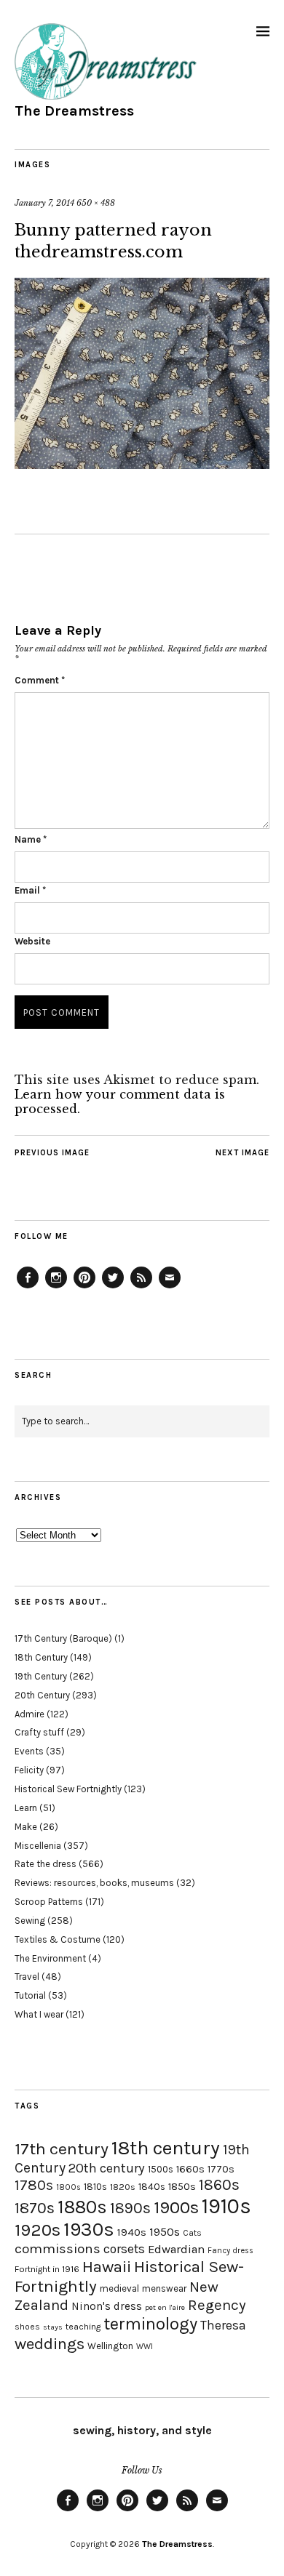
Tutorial (30, 1995)
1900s (176, 2207)
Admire (29, 1714)
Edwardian (176, 2249)
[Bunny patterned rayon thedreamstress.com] (142, 465)
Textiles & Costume (58, 1939)
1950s (165, 2232)
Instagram (56, 1288)
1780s (34, 2185)
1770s (221, 2169)
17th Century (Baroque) (63, 1638)
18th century (166, 2148)
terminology (150, 2324)
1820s (123, 2187)
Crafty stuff (39, 1732)
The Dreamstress (74, 111)
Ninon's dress (107, 2306)
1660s (190, 2169)
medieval (119, 2288)
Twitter (113, 1288)
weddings (50, 2344)
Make (26, 1827)
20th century (107, 2168)
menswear (164, 2288)
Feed (141, 1288)
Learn (26, 1808)
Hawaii (107, 2267)
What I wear (39, 2014)
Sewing (30, 1921)
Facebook (28, 1288)
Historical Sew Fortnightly (68, 1789)
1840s (152, 2186)
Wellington (110, 2346)
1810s (95, 2187)
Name (31, 839)
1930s (89, 2230)
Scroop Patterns (49, 1902)
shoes (27, 2327)
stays (53, 2327)
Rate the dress (46, 1864)
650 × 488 (96, 203)
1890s (130, 2208)
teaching (83, 2327)
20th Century (42, 1695)
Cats (192, 2233)
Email (30, 890)
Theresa (223, 2325)
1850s (182, 2187)
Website (32, 941)
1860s (219, 2185)
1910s (226, 2206)
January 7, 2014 (44, 203)
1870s (35, 2208)
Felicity (29, 1770)
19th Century (41, 1676)
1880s (82, 2207)
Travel (27, 1977)
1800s (68, 2187)
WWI (145, 2347)
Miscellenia (38, 1846)
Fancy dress (230, 2251)
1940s (132, 2232)
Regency (217, 2305)
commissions (58, 2249)
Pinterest (84, 1288)
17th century (62, 2149)
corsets (124, 2249)
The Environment (50, 1958)
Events (29, 1751)
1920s (38, 2230)
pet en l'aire (165, 2307)
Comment (40, 680)
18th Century (41, 1657)
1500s (161, 2169)
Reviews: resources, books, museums (94, 1883)
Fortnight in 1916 (47, 2269)
